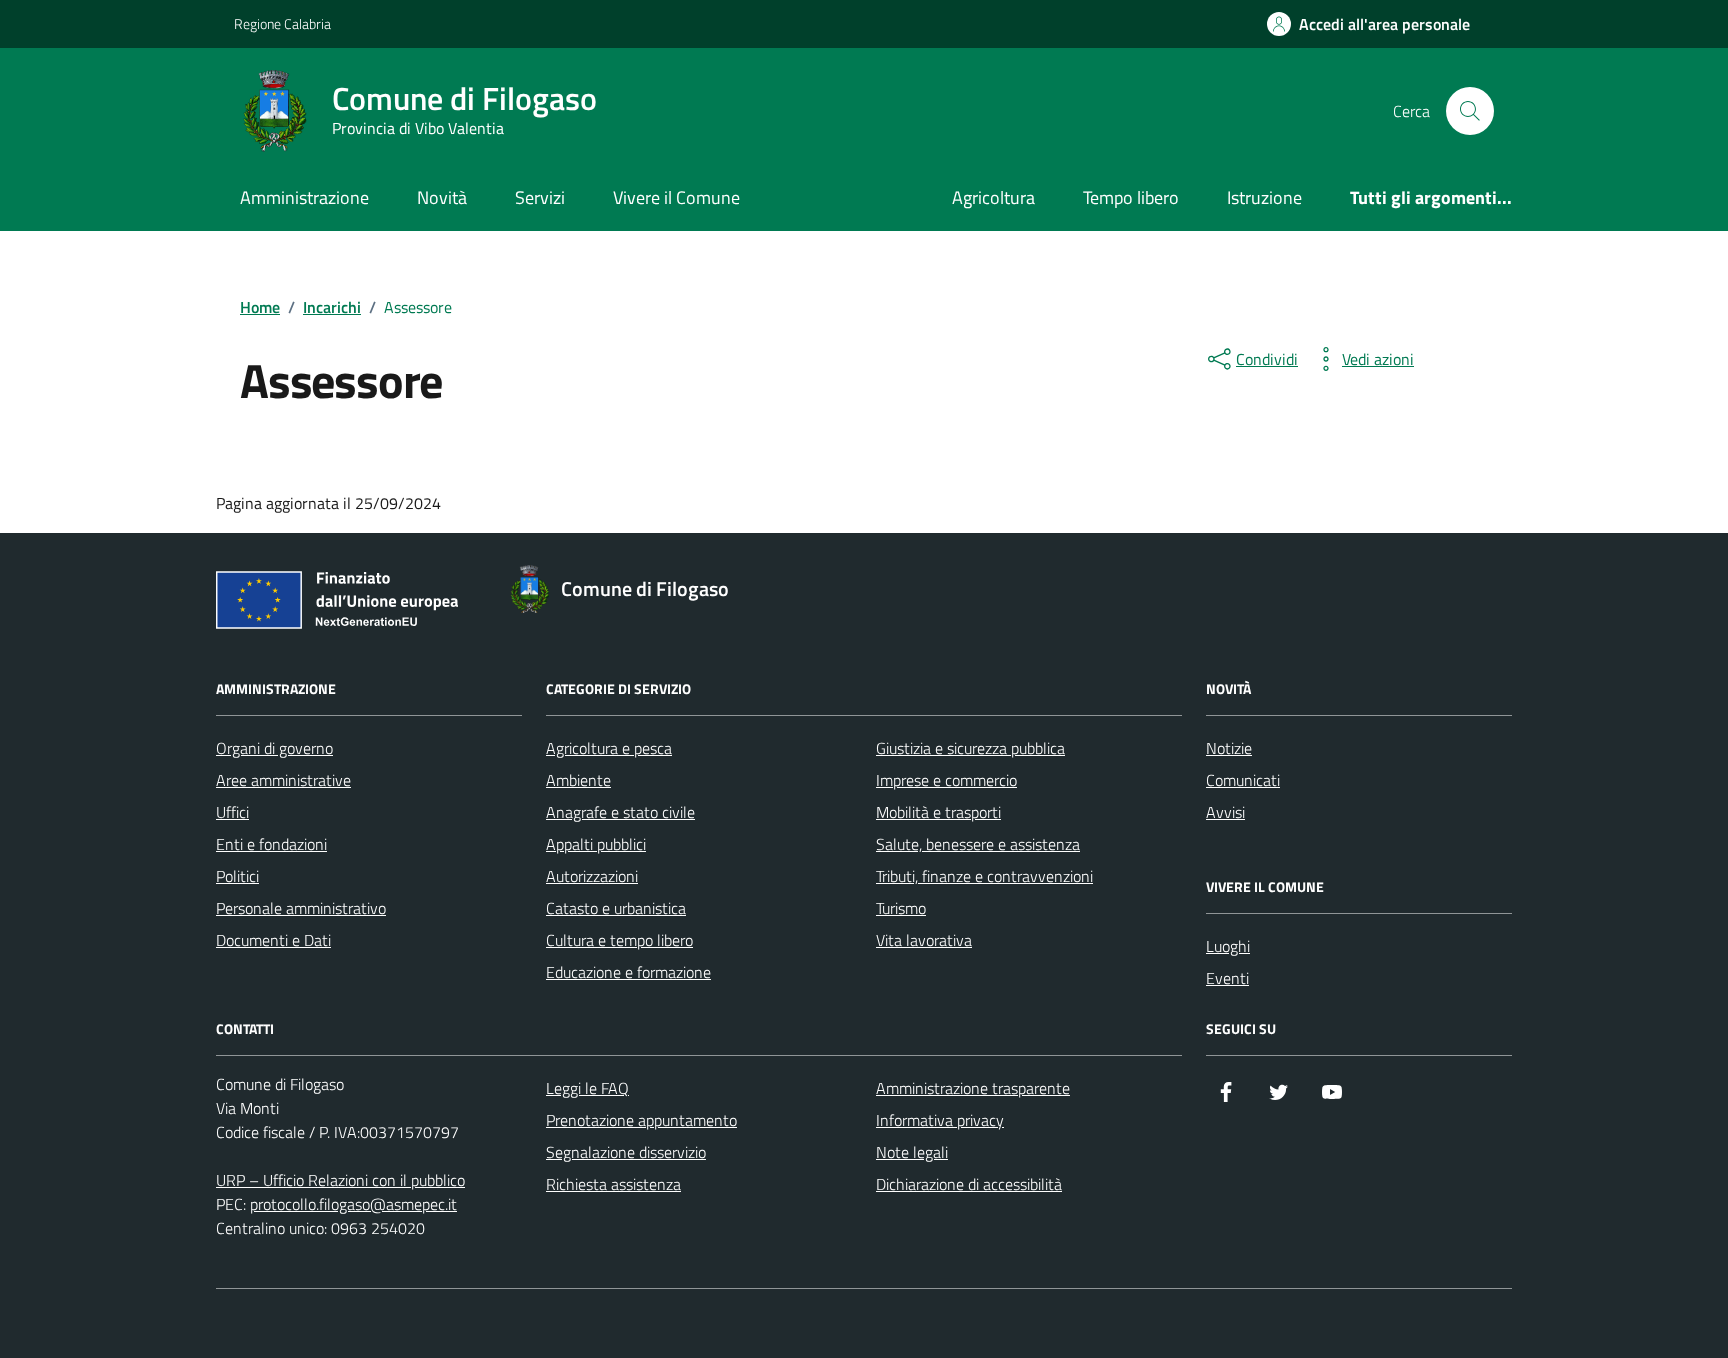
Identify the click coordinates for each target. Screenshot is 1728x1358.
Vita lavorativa (924, 940)
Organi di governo (274, 748)
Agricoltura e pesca (609, 748)
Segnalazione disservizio (626, 1152)
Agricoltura (993, 197)
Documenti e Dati (273, 940)
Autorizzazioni (592, 876)
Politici (237, 876)
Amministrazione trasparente (973, 1088)
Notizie (1229, 748)
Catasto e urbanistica (616, 908)
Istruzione (1264, 197)
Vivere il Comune (676, 197)
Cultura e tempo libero (619, 940)
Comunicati (1243, 780)
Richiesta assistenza (613, 1184)
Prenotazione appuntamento (641, 1120)
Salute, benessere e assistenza (978, 844)
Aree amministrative (283, 780)
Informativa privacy (940, 1120)
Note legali (912, 1152)
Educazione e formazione (628, 972)
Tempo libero (1131, 197)
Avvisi (1225, 812)
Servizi (540, 197)
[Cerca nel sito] (1470, 111)
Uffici (232, 812)
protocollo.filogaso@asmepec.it (353, 1204)
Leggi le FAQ (587, 1088)
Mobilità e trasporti (938, 812)
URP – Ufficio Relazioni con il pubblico (340, 1180)
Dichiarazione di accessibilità (969, 1184)
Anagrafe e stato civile (620, 812)
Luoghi (1228, 946)
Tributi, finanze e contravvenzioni (984, 876)
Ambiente (578, 780)
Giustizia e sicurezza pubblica (970, 748)
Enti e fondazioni (271, 844)
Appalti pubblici (596, 844)
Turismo (901, 908)
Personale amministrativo (301, 908)
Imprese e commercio (946, 780)
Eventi (1227, 978)
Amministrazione (304, 197)
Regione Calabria (282, 23)
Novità (442, 197)
